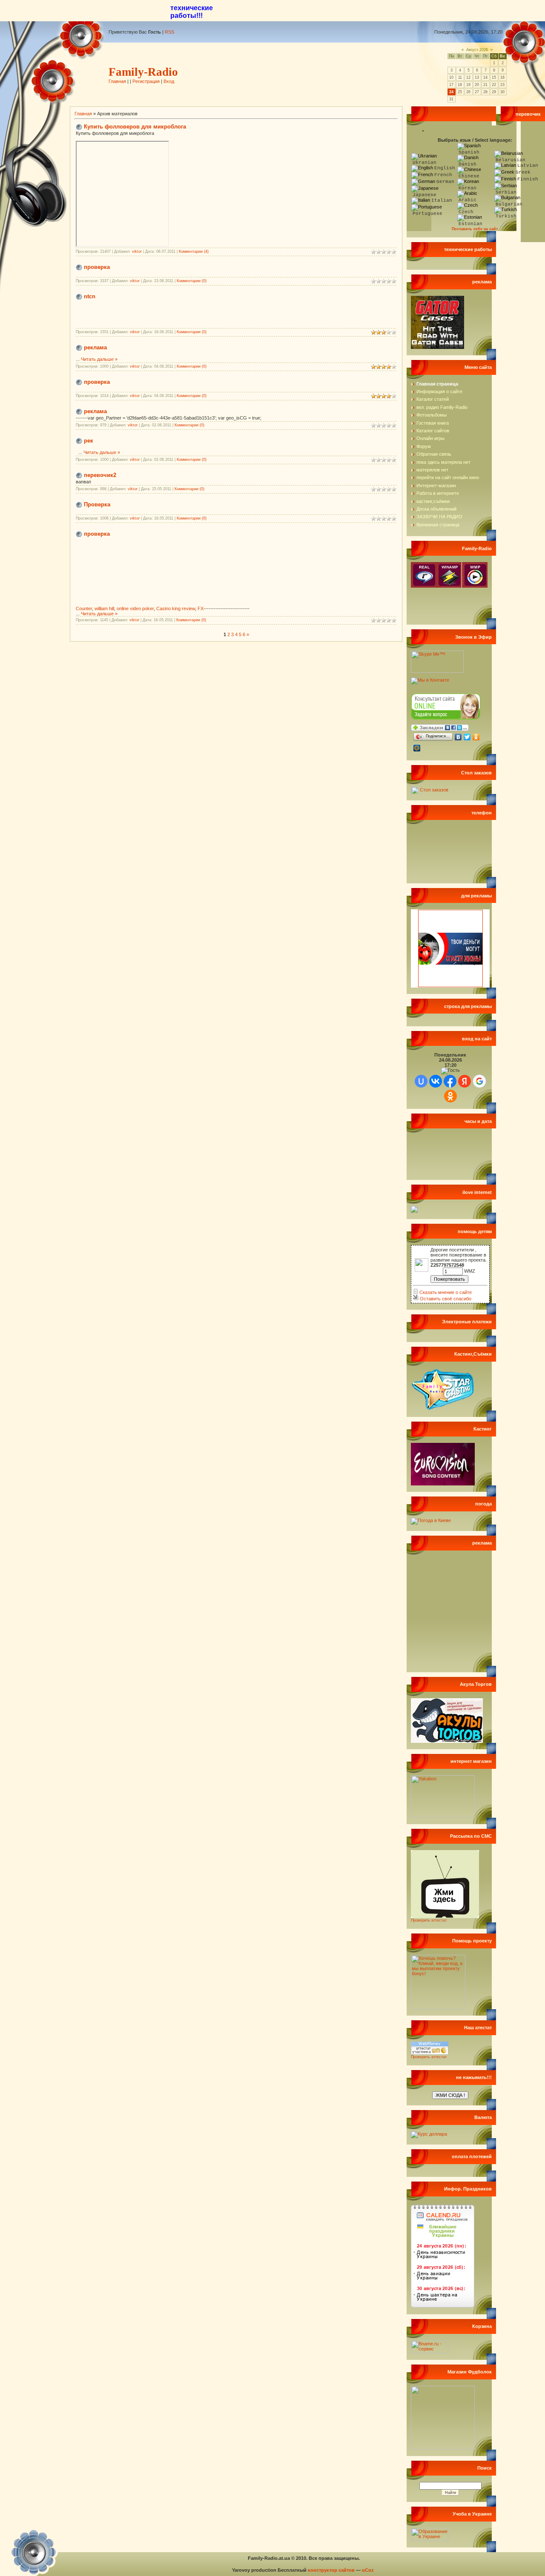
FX (201, 608)
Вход (169, 81)
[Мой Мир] (417, 748)
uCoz (368, 2570)
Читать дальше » (99, 359)
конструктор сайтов (331, 2570)
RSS (169, 32)
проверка (97, 267)
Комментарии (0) (192, 281)
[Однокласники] (476, 737)
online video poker (135, 608)
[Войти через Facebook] (450, 1081)
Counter (84, 608)
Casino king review (176, 608)
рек (89, 441)
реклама (95, 347)
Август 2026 (477, 50)
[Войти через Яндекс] (465, 1081)
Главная (117, 81)
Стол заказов (434, 790)
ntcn (90, 296)
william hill (104, 608)
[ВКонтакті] (458, 737)
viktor (137, 251)
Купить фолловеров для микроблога (135, 127)
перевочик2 (100, 475)
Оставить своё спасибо (445, 1299)
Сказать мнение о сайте (445, 1292)
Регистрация (146, 81)
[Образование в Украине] (430, 2539)
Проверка (97, 504)
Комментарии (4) (194, 251)
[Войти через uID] (421, 1081)
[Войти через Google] (479, 1081)
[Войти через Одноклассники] (450, 1096)
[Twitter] (467, 737)
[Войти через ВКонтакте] (436, 1081)
